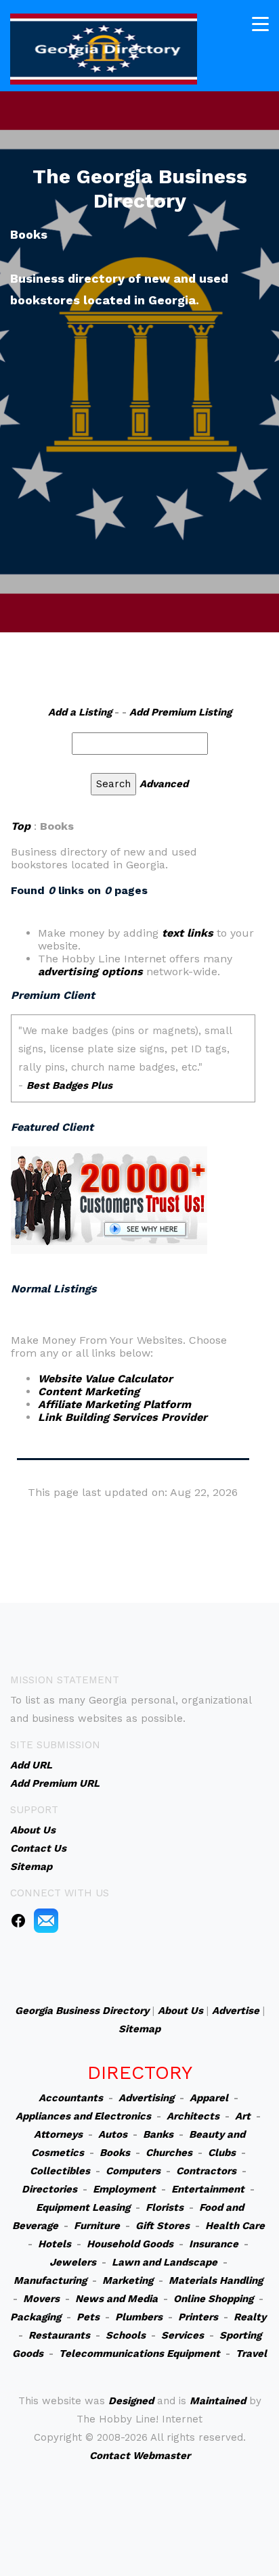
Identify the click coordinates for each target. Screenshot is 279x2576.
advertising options (90, 971)
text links (188, 933)
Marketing (128, 2280)
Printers (198, 2317)
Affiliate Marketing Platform (114, 1404)
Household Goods (130, 2244)
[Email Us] (46, 1920)
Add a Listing (80, 712)
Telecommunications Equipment (139, 2353)
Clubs (222, 2153)
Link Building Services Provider (123, 1417)
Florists (165, 2207)
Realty (250, 2317)
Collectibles (60, 2171)
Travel (251, 2353)
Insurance (214, 2244)
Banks (158, 2134)
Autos (113, 2134)
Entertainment (208, 2189)
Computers (133, 2171)
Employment (124, 2189)
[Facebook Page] (18, 1920)
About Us (180, 2011)
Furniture (97, 2226)
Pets (88, 2317)
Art (243, 2116)
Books (115, 2153)
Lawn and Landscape (165, 2262)
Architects (193, 2116)
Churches (169, 2153)
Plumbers (139, 2317)
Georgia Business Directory (82, 2011)
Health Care (235, 2226)
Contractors (206, 2171)
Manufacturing (50, 2280)
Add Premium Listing (180, 712)
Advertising (146, 2098)
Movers (41, 2299)
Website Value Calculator (105, 1379)
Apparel (209, 2098)
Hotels (55, 2244)
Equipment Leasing (83, 2207)
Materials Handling (216, 2280)
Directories (49, 2189)
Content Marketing (89, 1391)
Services (183, 2335)
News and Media (116, 2299)
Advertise (236, 2011)
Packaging (36, 2317)
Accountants (71, 2098)
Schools (126, 2335)
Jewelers (73, 2262)
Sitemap (139, 2029)
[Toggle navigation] (260, 24)
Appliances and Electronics (83, 2116)
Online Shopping (213, 2299)
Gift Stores (163, 2226)
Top (21, 826)
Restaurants (59, 2335)
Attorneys (58, 2134)
